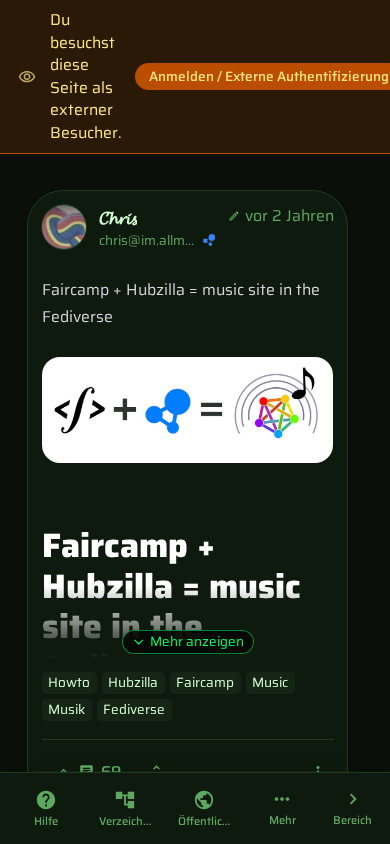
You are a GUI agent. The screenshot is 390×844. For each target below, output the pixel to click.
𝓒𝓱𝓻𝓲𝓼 (118, 218)
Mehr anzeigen (197, 641)
